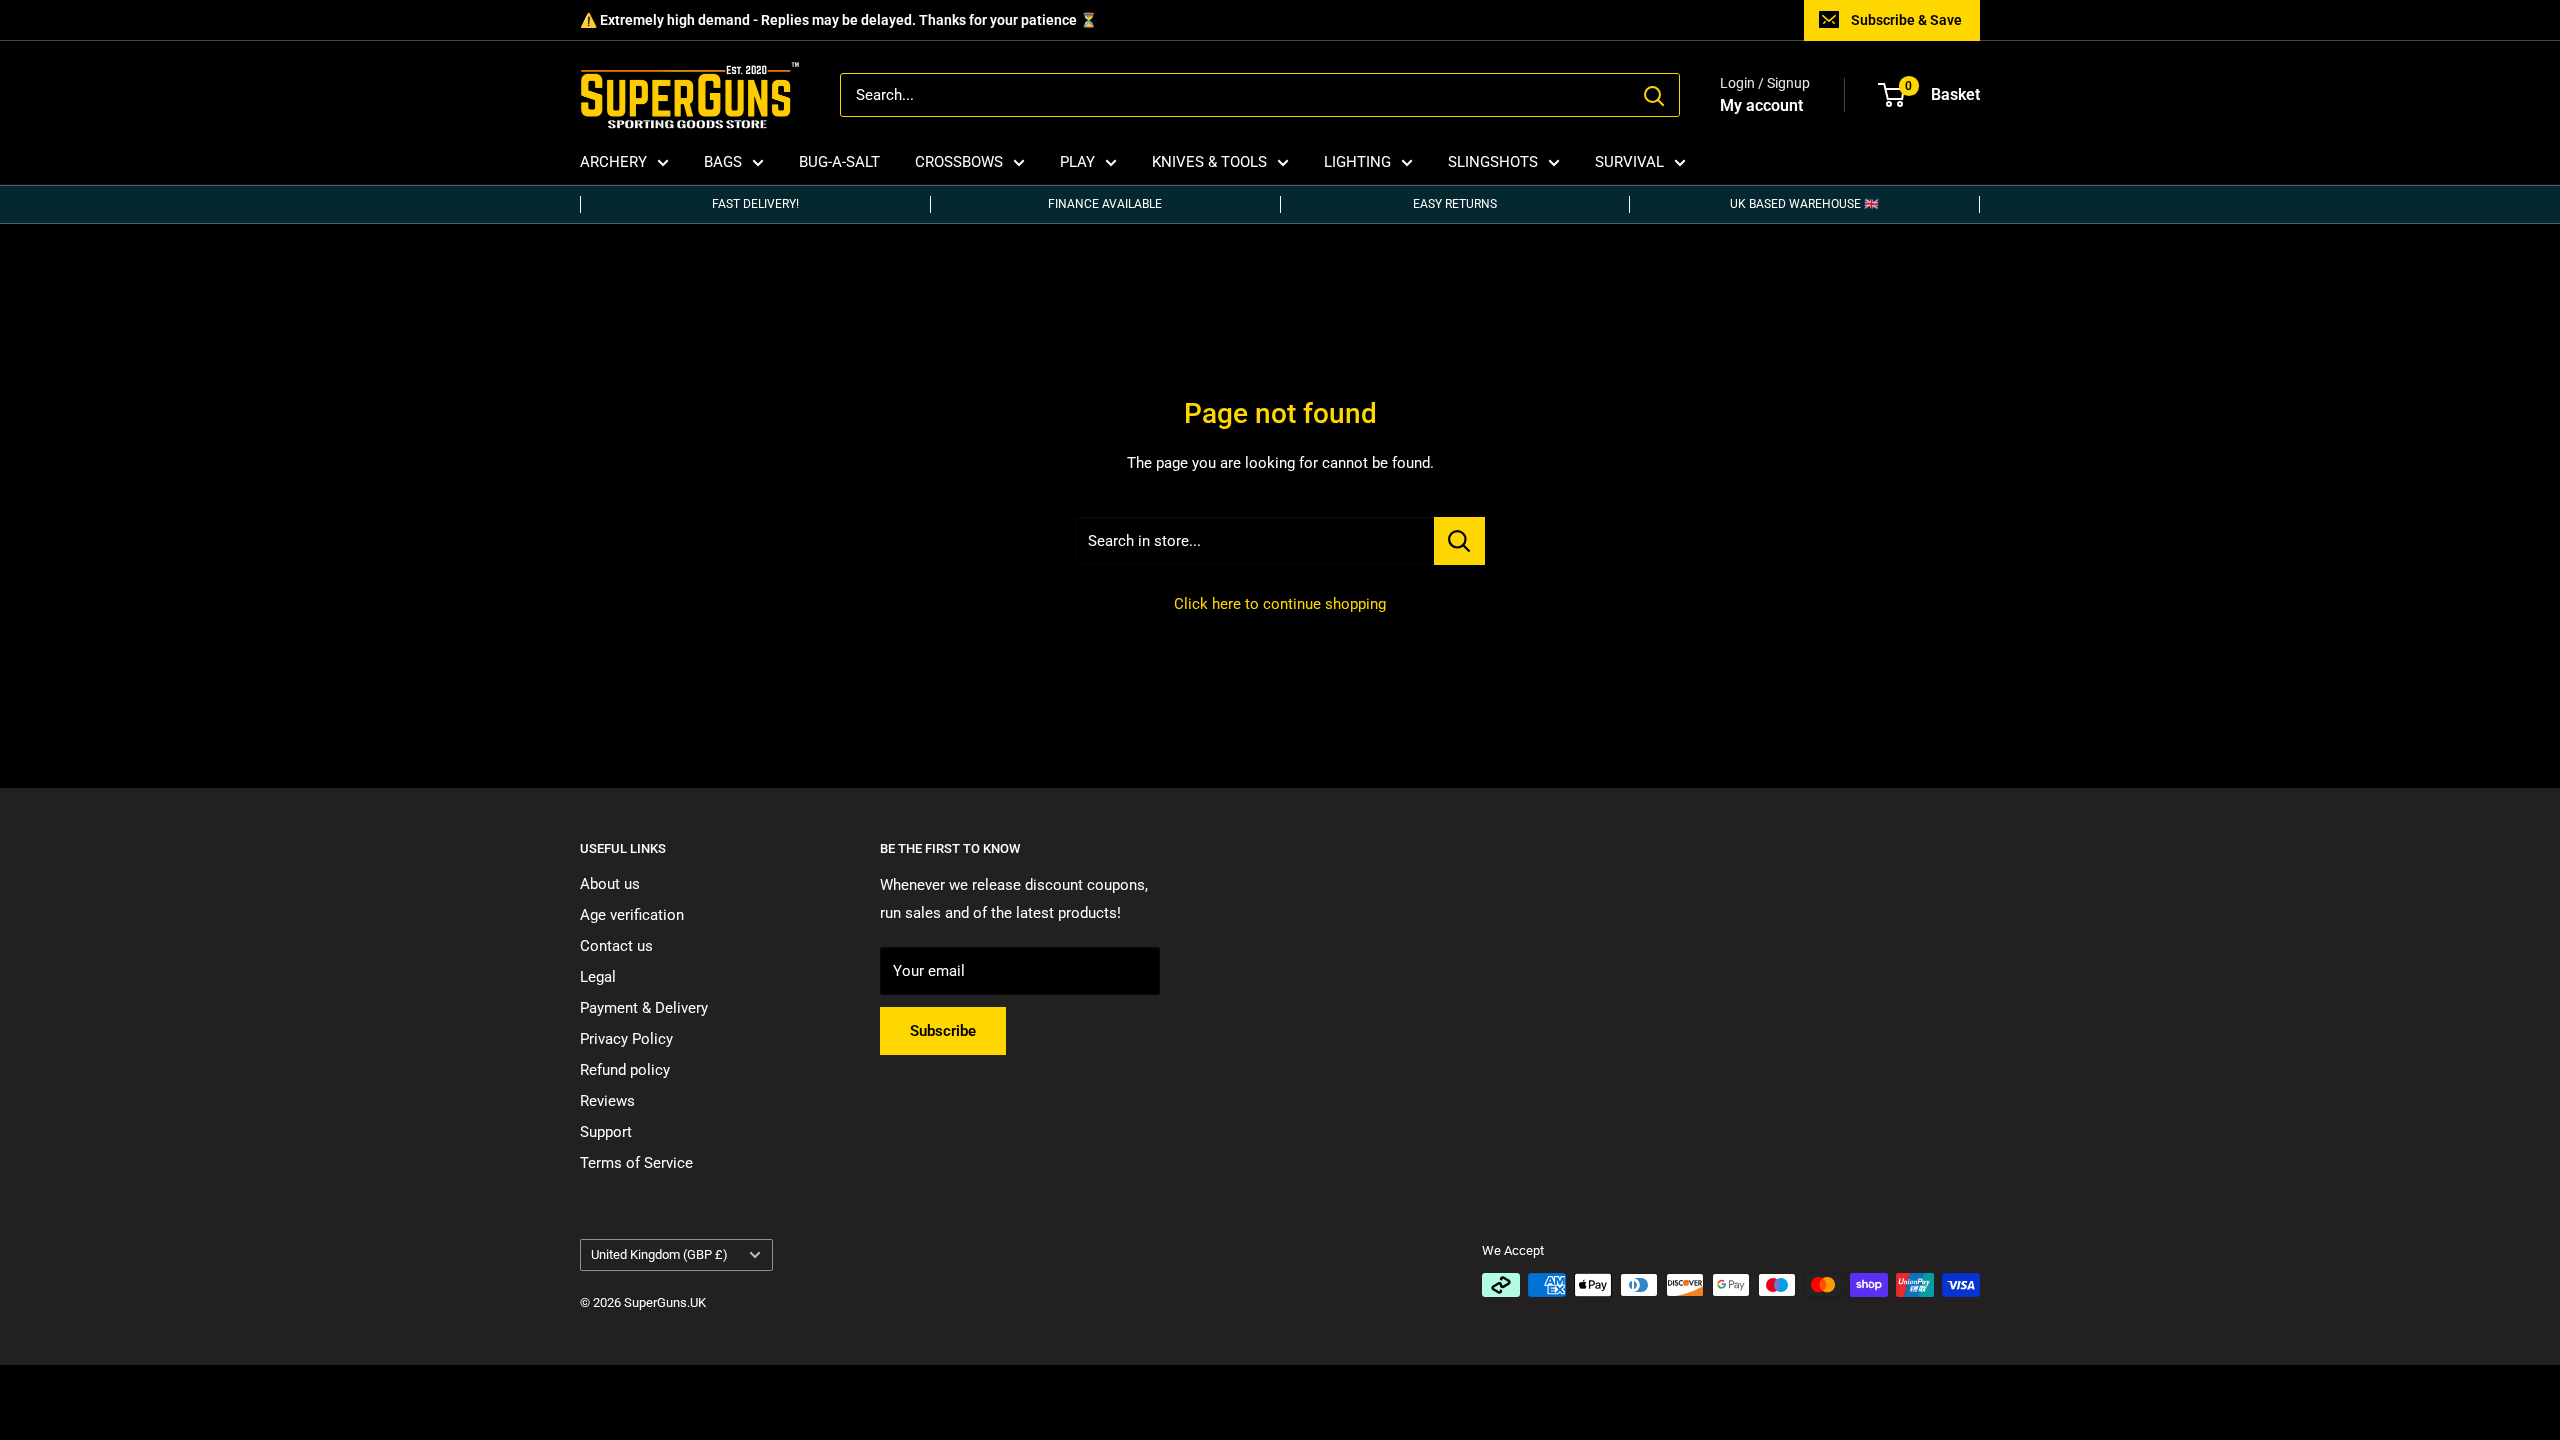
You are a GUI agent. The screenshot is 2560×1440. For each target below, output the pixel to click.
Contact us (616, 946)
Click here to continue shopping (1280, 604)
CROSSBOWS (959, 162)
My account (1761, 105)
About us (610, 884)
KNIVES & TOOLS (1209, 162)
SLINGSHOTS (1493, 162)
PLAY (1077, 162)
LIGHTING (1357, 162)
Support (606, 1132)
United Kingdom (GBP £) (659, 1254)
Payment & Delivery (644, 1008)
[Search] (1654, 95)
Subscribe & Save (1906, 20)
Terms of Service (636, 1163)
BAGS (723, 162)
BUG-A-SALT (839, 162)
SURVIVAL (1629, 162)
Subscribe (943, 1031)
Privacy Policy (626, 1039)
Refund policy (625, 1070)
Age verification (632, 915)
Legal (598, 977)
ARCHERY (613, 162)
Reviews (607, 1101)
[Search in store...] (1459, 541)
